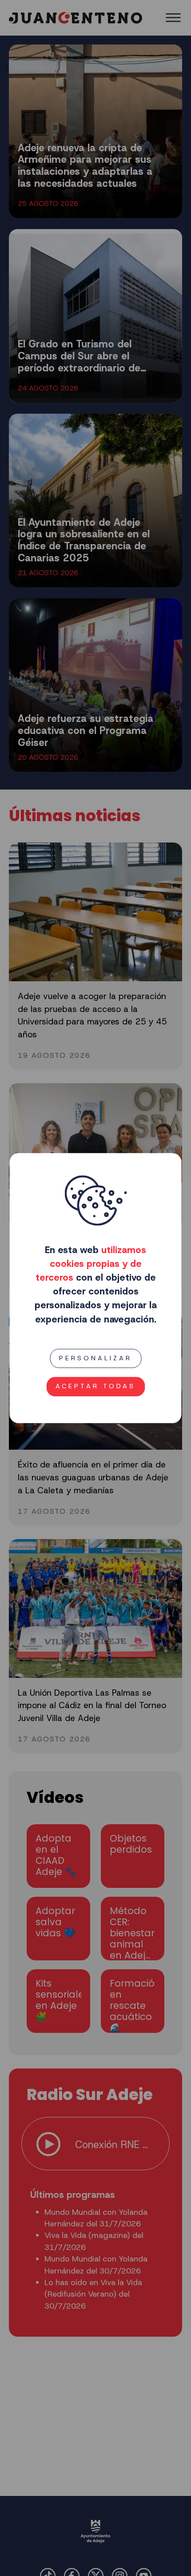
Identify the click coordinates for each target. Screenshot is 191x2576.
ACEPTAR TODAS (95, 1387)
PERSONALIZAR (95, 1358)
